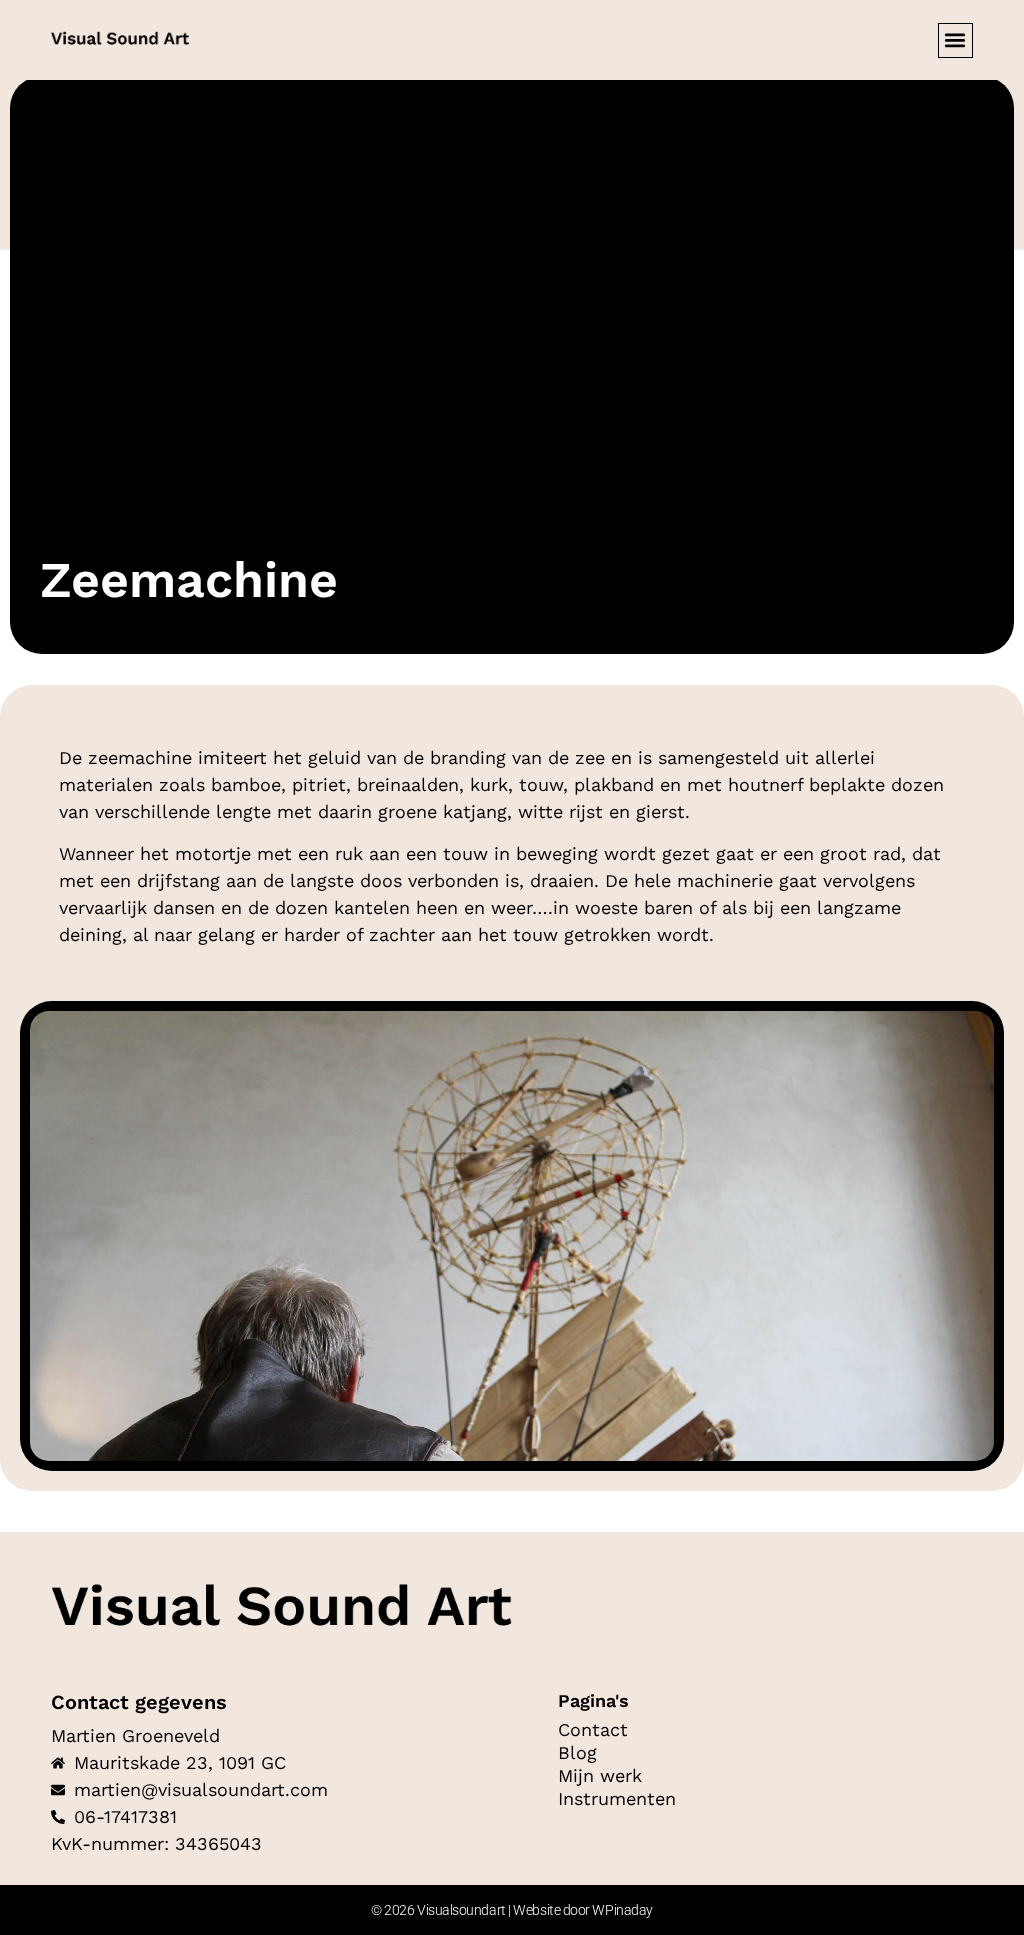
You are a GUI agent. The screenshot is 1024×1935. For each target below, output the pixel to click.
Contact (593, 1730)
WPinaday (622, 1910)
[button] (955, 40)
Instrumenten (617, 1799)
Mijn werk (600, 1776)
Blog (577, 1753)
